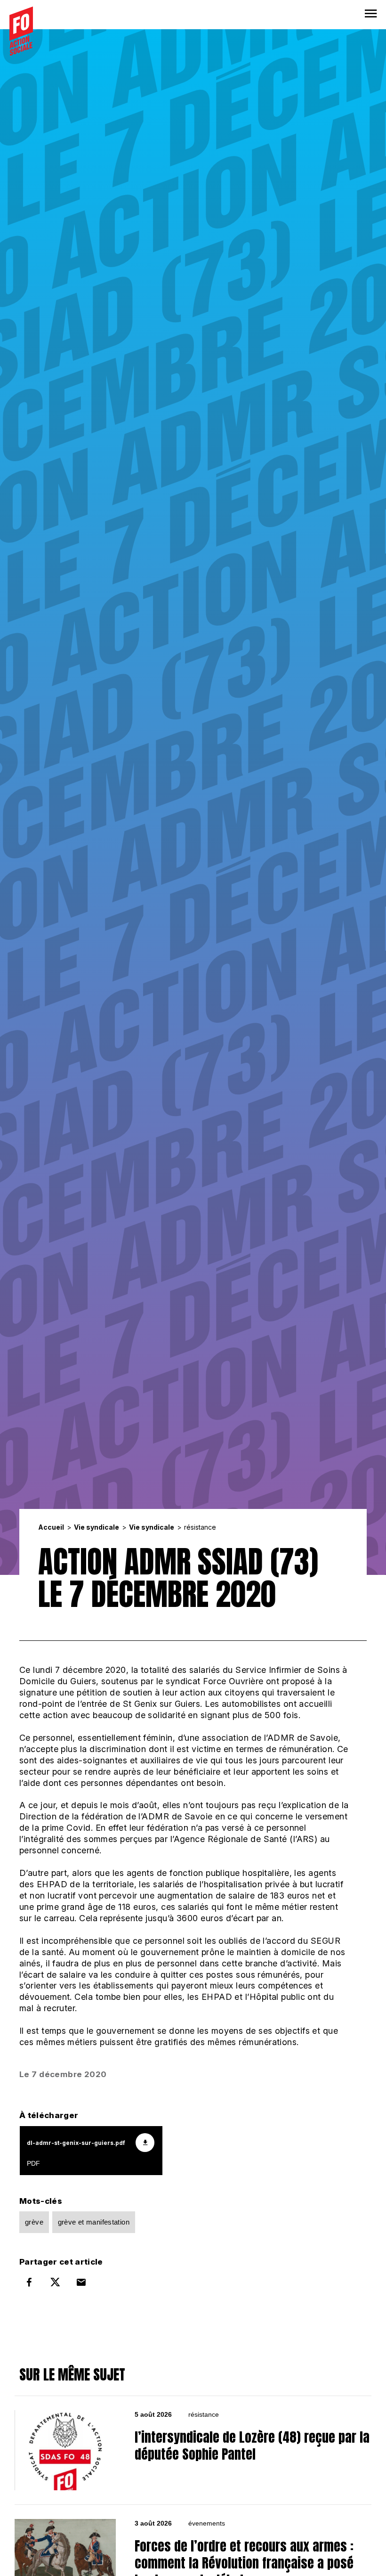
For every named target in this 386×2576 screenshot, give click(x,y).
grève (34, 2222)
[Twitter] (55, 2282)
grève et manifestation (94, 2222)
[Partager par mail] (81, 2282)
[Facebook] (29, 2282)
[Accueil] (21, 31)
